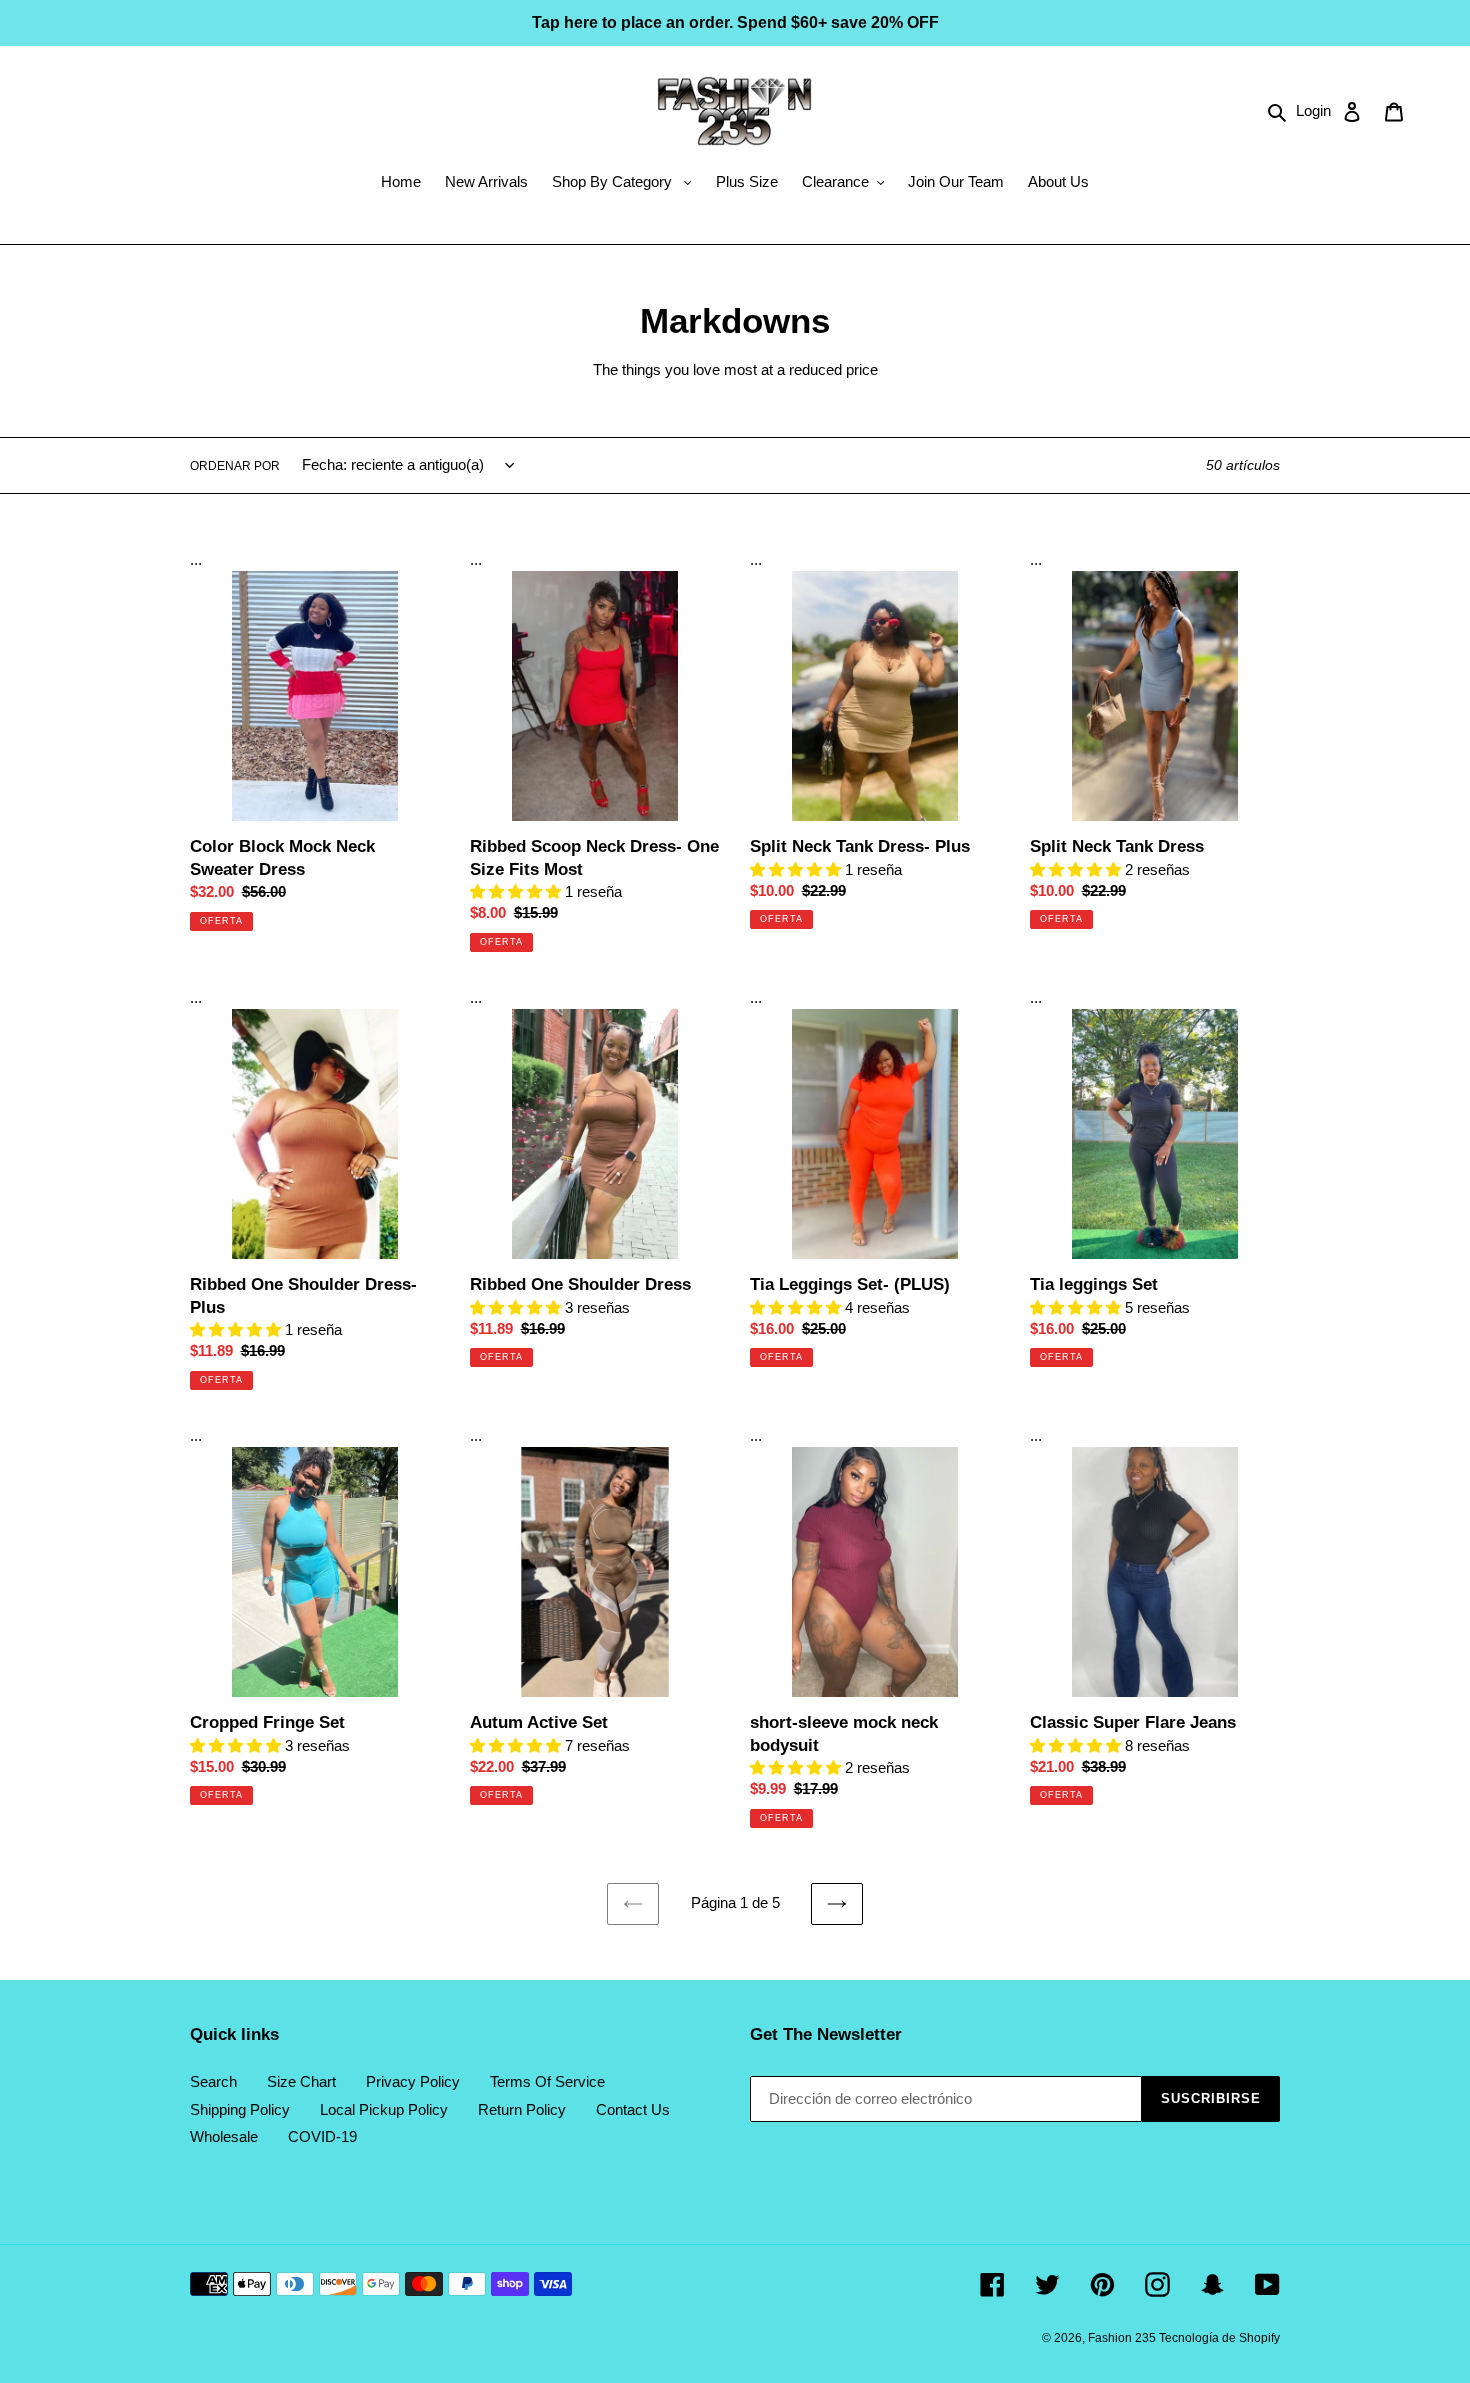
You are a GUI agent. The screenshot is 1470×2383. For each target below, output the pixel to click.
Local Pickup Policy (384, 2109)
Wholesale (224, 2136)
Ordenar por (235, 466)
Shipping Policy (240, 2109)
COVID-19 (322, 2136)
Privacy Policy (413, 2081)
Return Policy (522, 2109)
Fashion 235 (1123, 2338)
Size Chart (301, 2081)
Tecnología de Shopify (1219, 2338)
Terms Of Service (547, 2081)
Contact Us (633, 2109)
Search (213, 2081)
